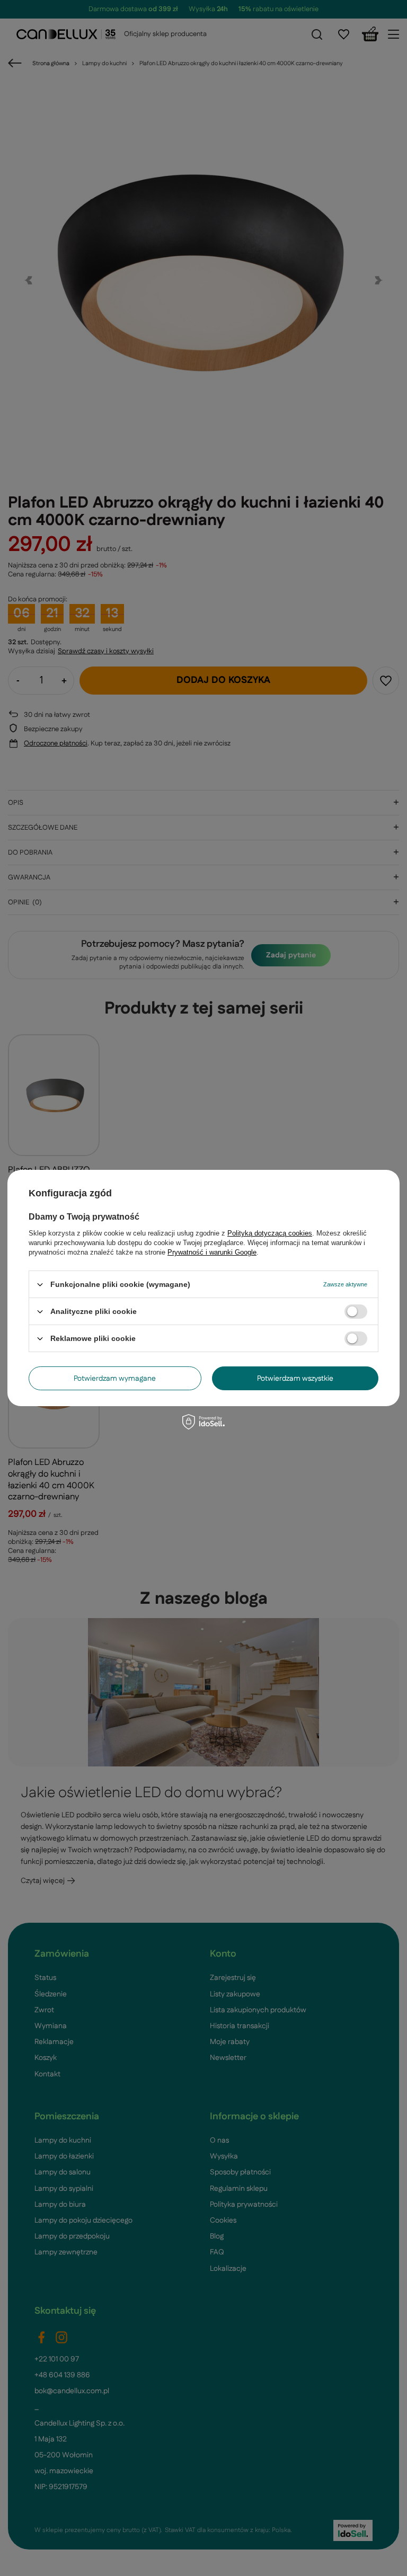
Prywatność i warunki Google (212, 1252)
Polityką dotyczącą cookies (270, 1233)
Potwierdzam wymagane (115, 1378)
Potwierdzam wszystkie (295, 1378)
